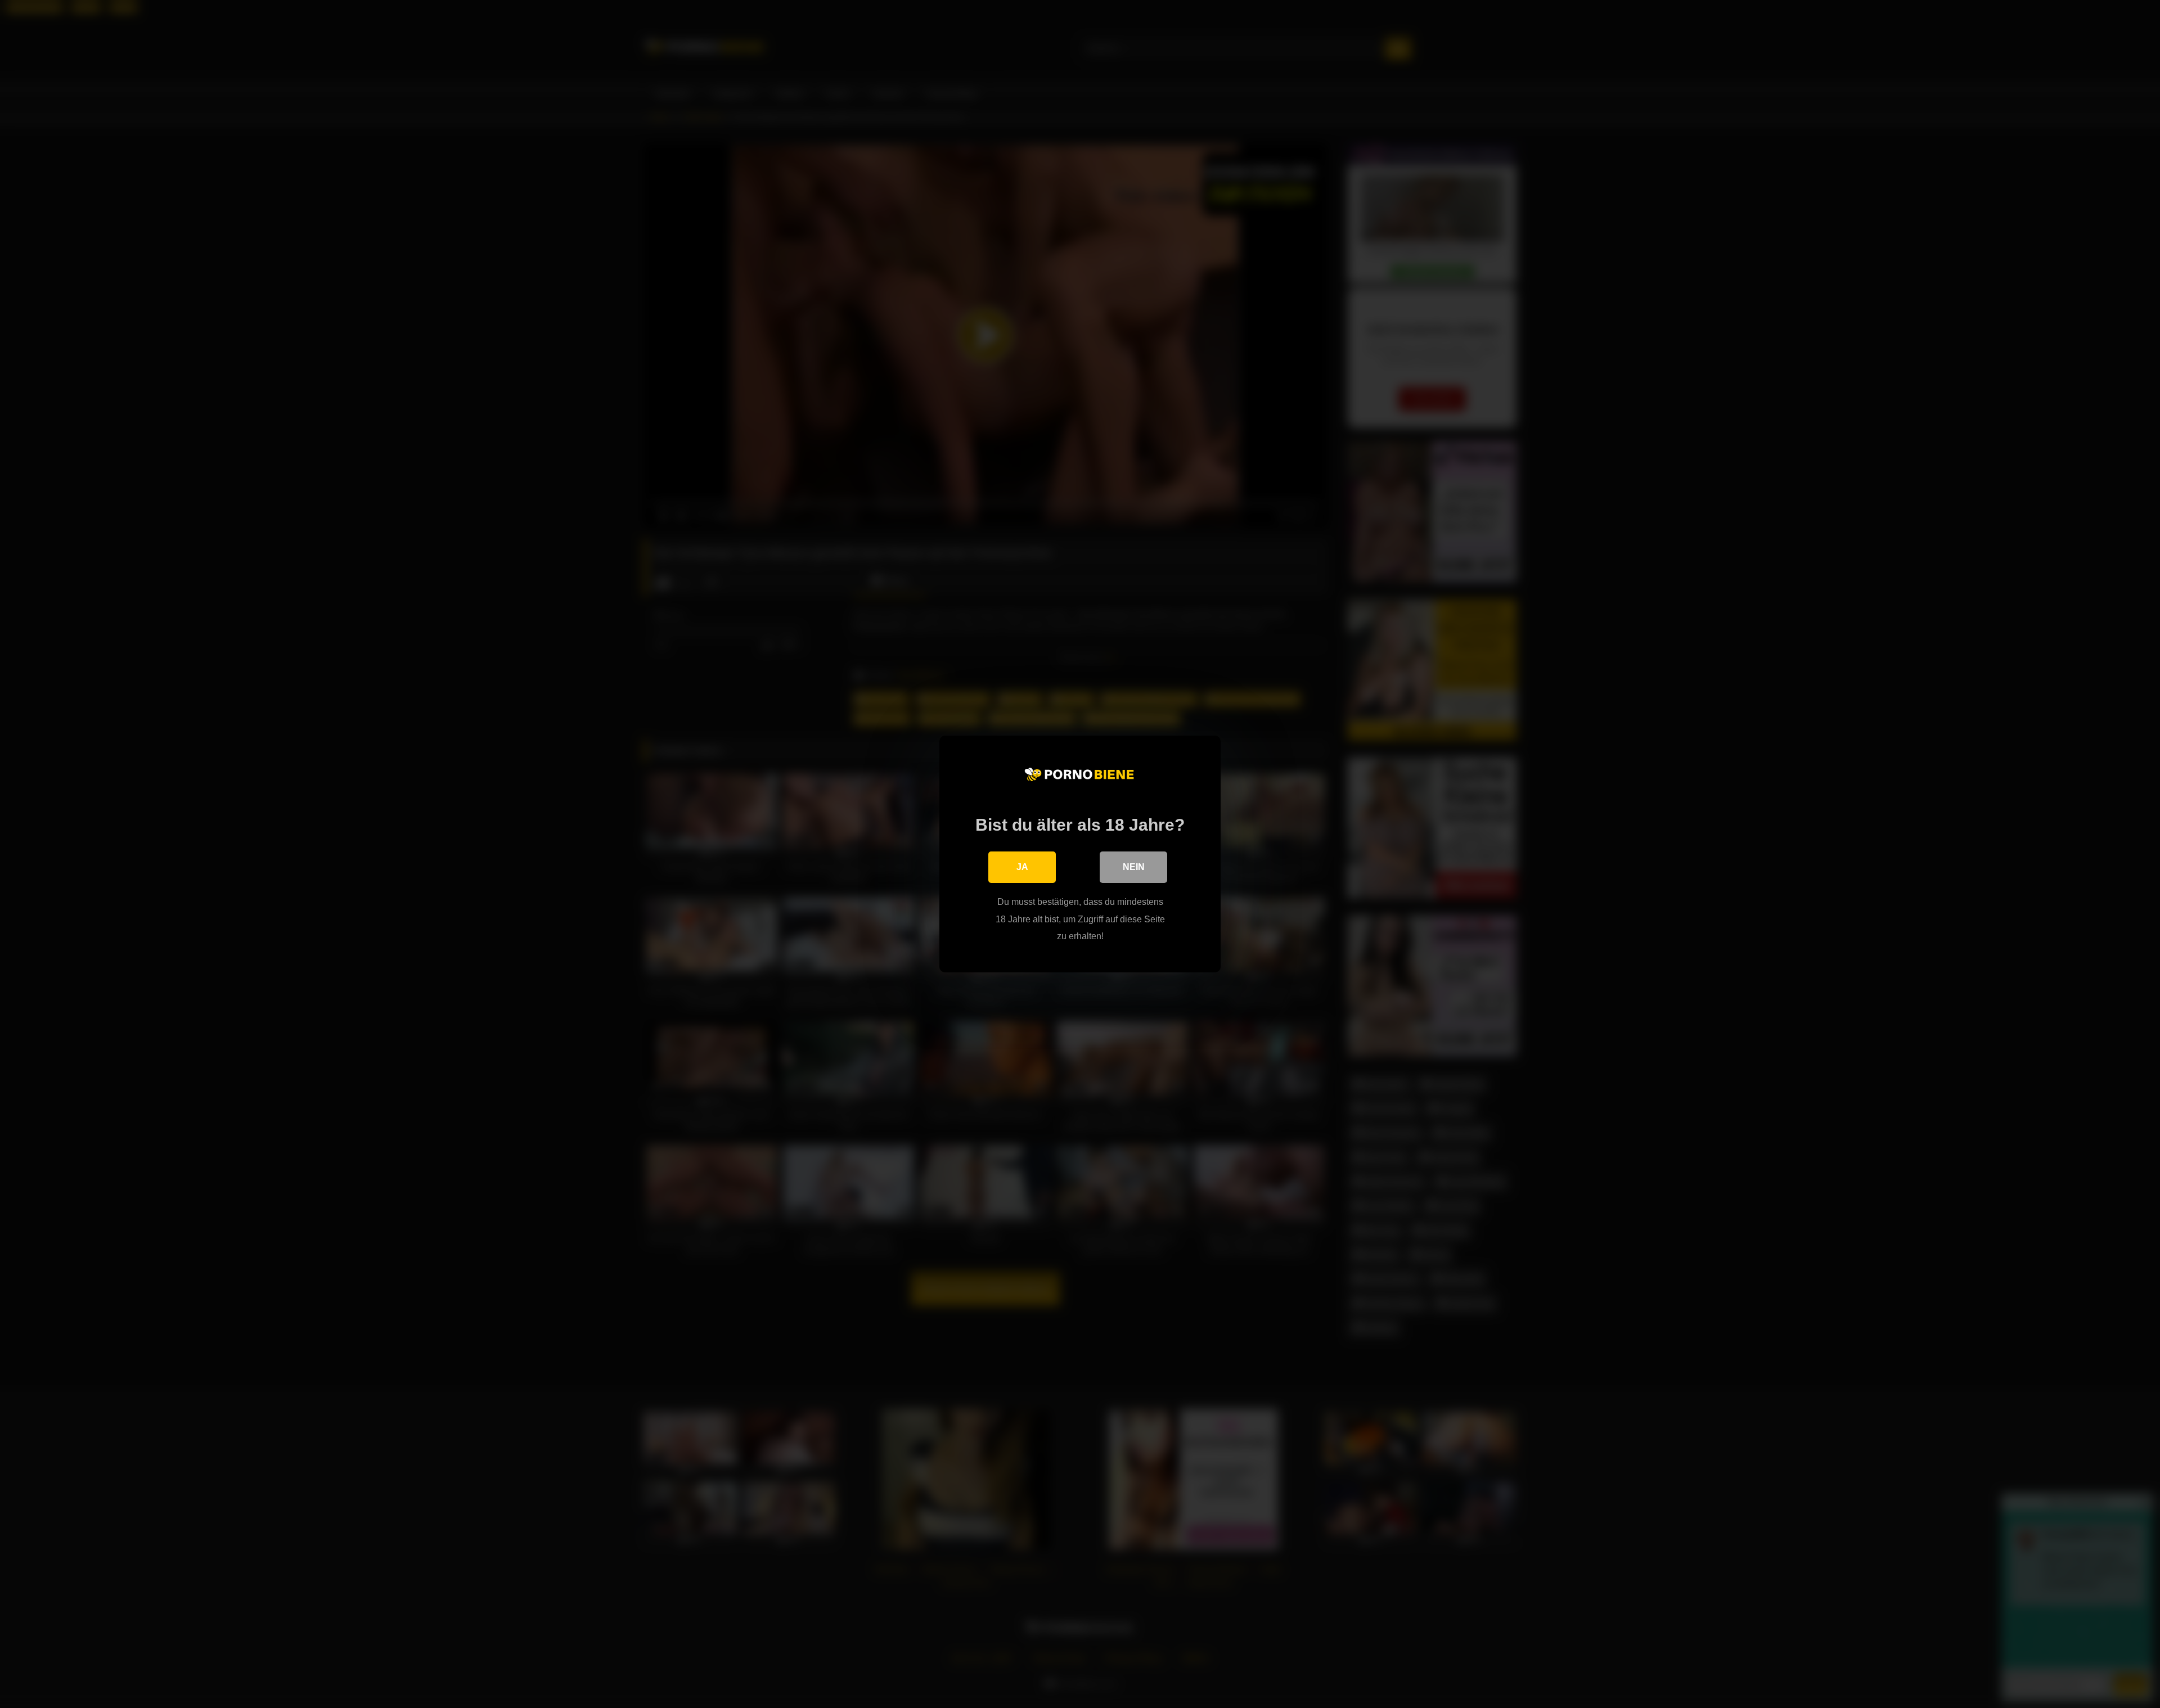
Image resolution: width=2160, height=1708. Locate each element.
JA (1022, 867)
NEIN (1134, 867)
